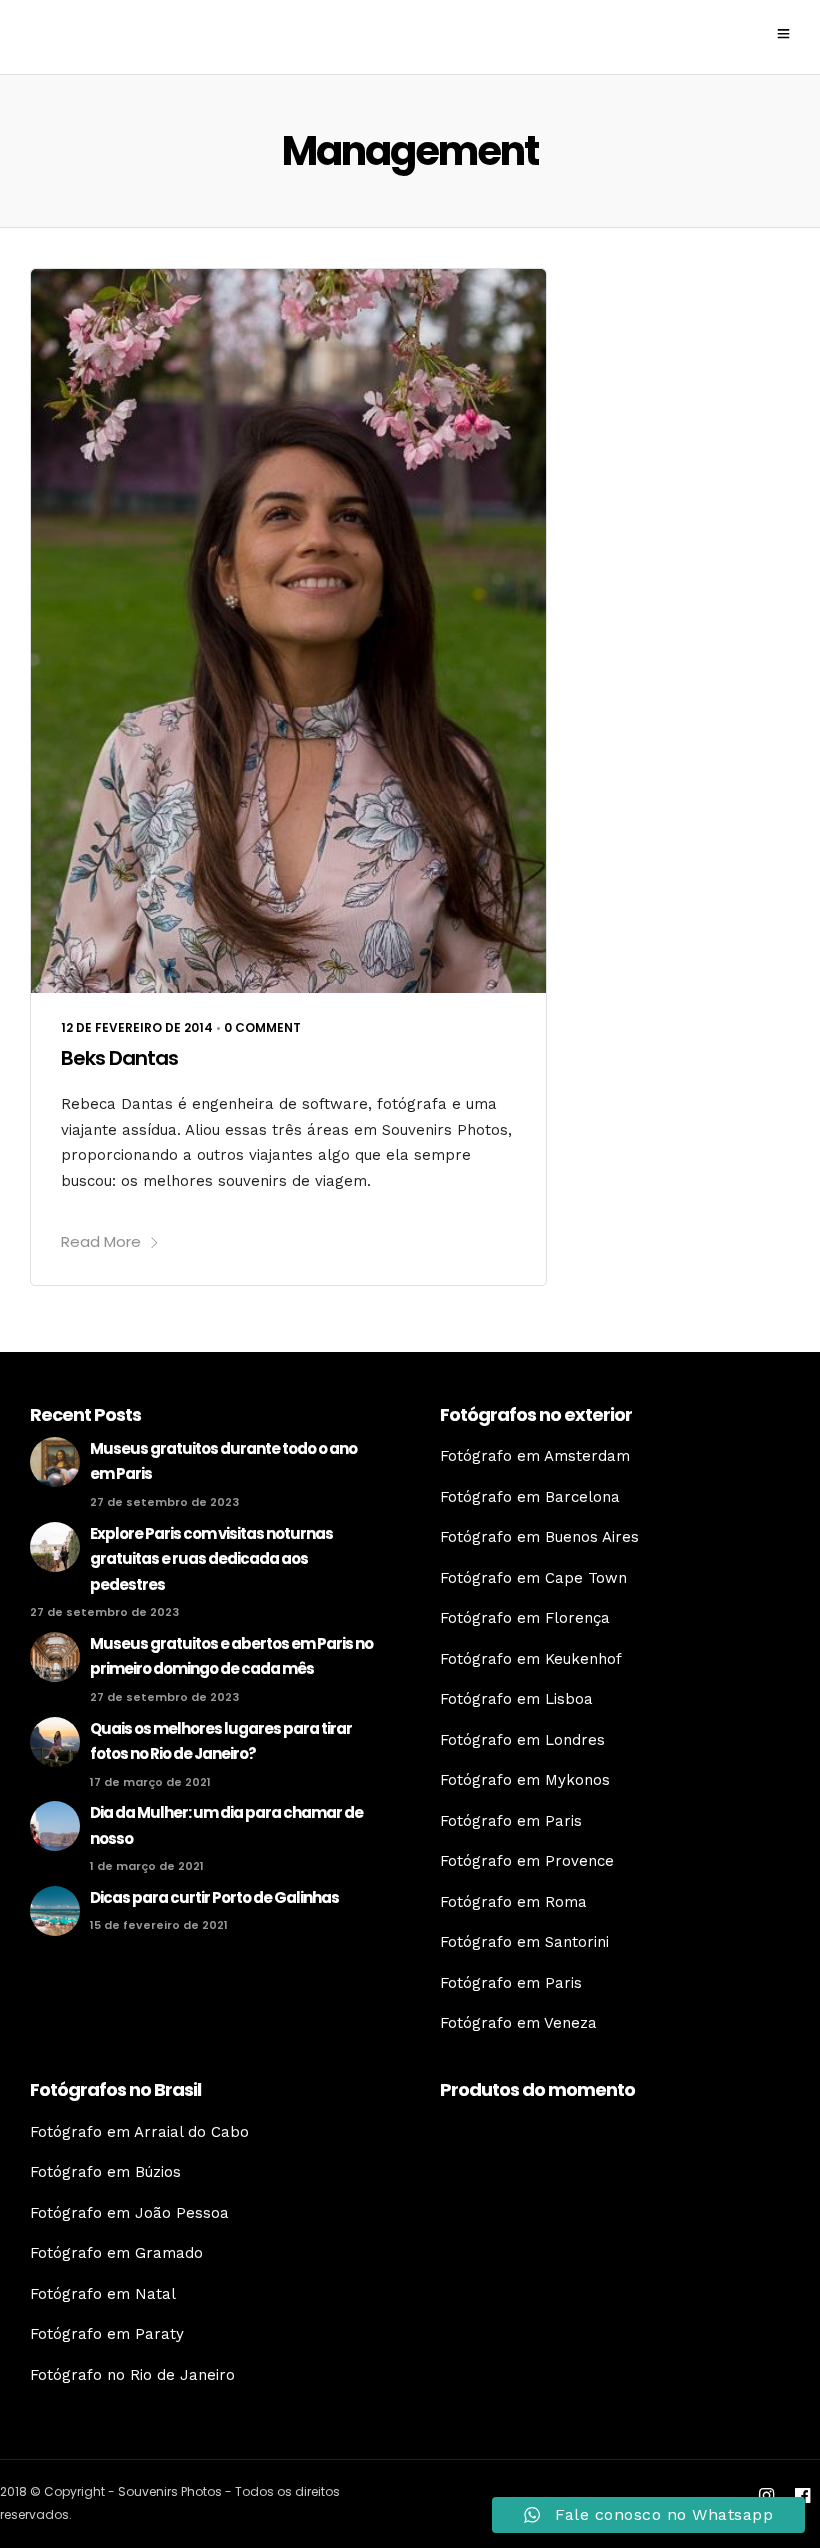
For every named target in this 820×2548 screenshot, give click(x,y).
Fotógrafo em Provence (527, 1861)
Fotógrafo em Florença (525, 1618)
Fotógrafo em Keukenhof (531, 1659)
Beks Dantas (119, 1058)
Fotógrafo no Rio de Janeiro (132, 2375)
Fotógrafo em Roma (513, 1902)
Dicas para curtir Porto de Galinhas (214, 1897)
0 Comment (262, 1027)
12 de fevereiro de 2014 (137, 1027)
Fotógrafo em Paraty (107, 2334)
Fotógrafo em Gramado (116, 2253)
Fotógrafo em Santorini (524, 1942)
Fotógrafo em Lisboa (516, 1699)
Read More (101, 1241)
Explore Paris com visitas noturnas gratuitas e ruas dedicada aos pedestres (211, 1559)
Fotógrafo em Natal (103, 2294)
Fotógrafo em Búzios (105, 2172)
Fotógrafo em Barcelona (530, 1497)
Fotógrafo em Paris (511, 1821)
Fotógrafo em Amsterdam (535, 1456)
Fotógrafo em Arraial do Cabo (139, 2132)
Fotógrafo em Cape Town (533, 1578)
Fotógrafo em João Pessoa (129, 2213)
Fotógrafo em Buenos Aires (539, 1537)
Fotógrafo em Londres (522, 1740)
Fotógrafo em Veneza (518, 2023)
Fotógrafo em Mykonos (525, 1780)
